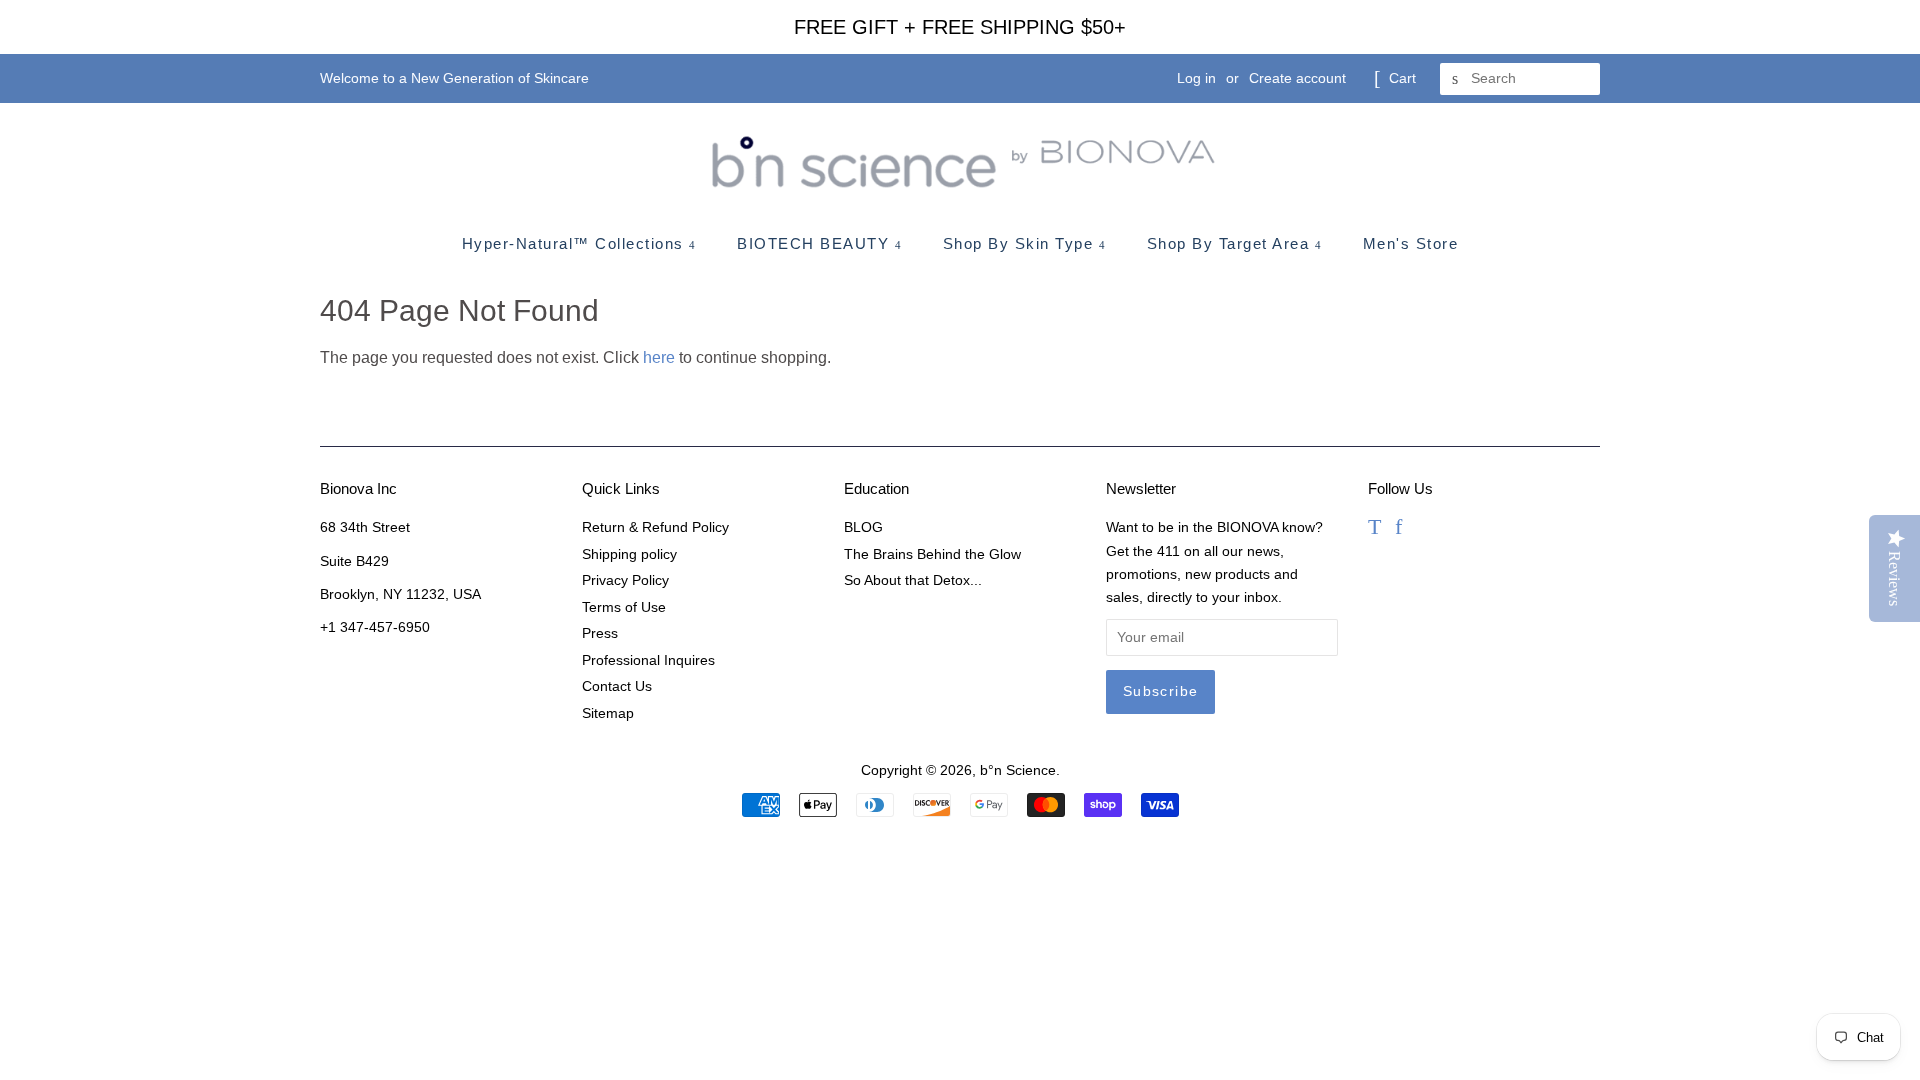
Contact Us (617, 686)
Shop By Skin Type (1021, 243)
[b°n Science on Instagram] (1424, 529)
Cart (1402, 78)
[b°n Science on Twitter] (1374, 529)
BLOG (863, 527)
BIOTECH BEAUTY (816, 243)
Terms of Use (624, 607)
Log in (1196, 78)
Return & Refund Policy (655, 527)
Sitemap (608, 713)
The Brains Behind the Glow (932, 554)
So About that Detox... (913, 580)
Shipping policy (629, 554)
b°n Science (1018, 770)
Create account (1297, 78)
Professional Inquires (648, 660)
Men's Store (1411, 243)
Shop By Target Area (1231, 243)
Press (600, 633)
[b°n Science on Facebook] (1398, 529)
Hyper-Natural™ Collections (576, 243)
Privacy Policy (625, 580)
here (659, 357)
